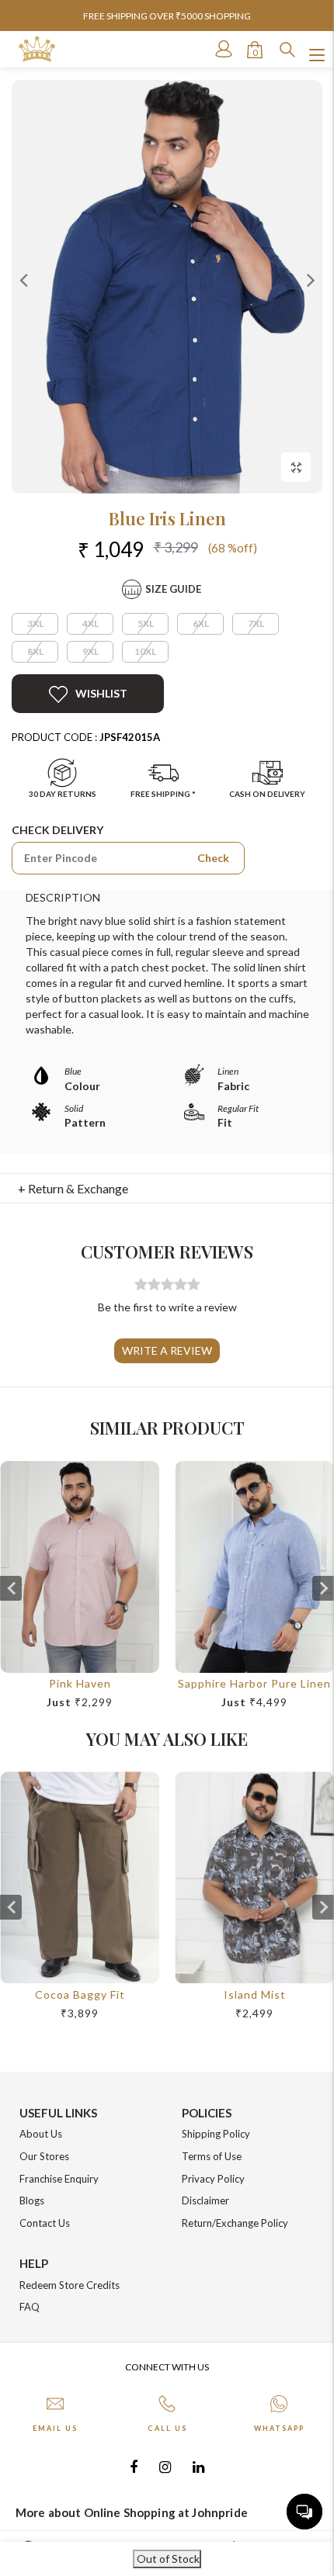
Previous (23, 279)
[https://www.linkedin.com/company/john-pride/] (198, 2466)
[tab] (167, 1189)
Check (213, 858)
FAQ (30, 2307)
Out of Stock (167, 2559)
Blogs (32, 2200)
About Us (41, 2134)
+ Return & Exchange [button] (73, 1188)
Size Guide (173, 589)
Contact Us (45, 2223)
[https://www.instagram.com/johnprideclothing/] (165, 2466)
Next (311, 279)
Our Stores (44, 2156)
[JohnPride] (37, 49)
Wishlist (101, 693)
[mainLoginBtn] (222, 49)
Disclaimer (205, 2200)
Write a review (167, 1350)
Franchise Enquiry (59, 2179)
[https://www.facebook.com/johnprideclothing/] (134, 2466)
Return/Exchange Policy (235, 2223)
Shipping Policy (216, 2134)
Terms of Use (212, 2156)
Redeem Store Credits (70, 2285)
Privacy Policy (213, 2179)
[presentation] (11, 1588)
